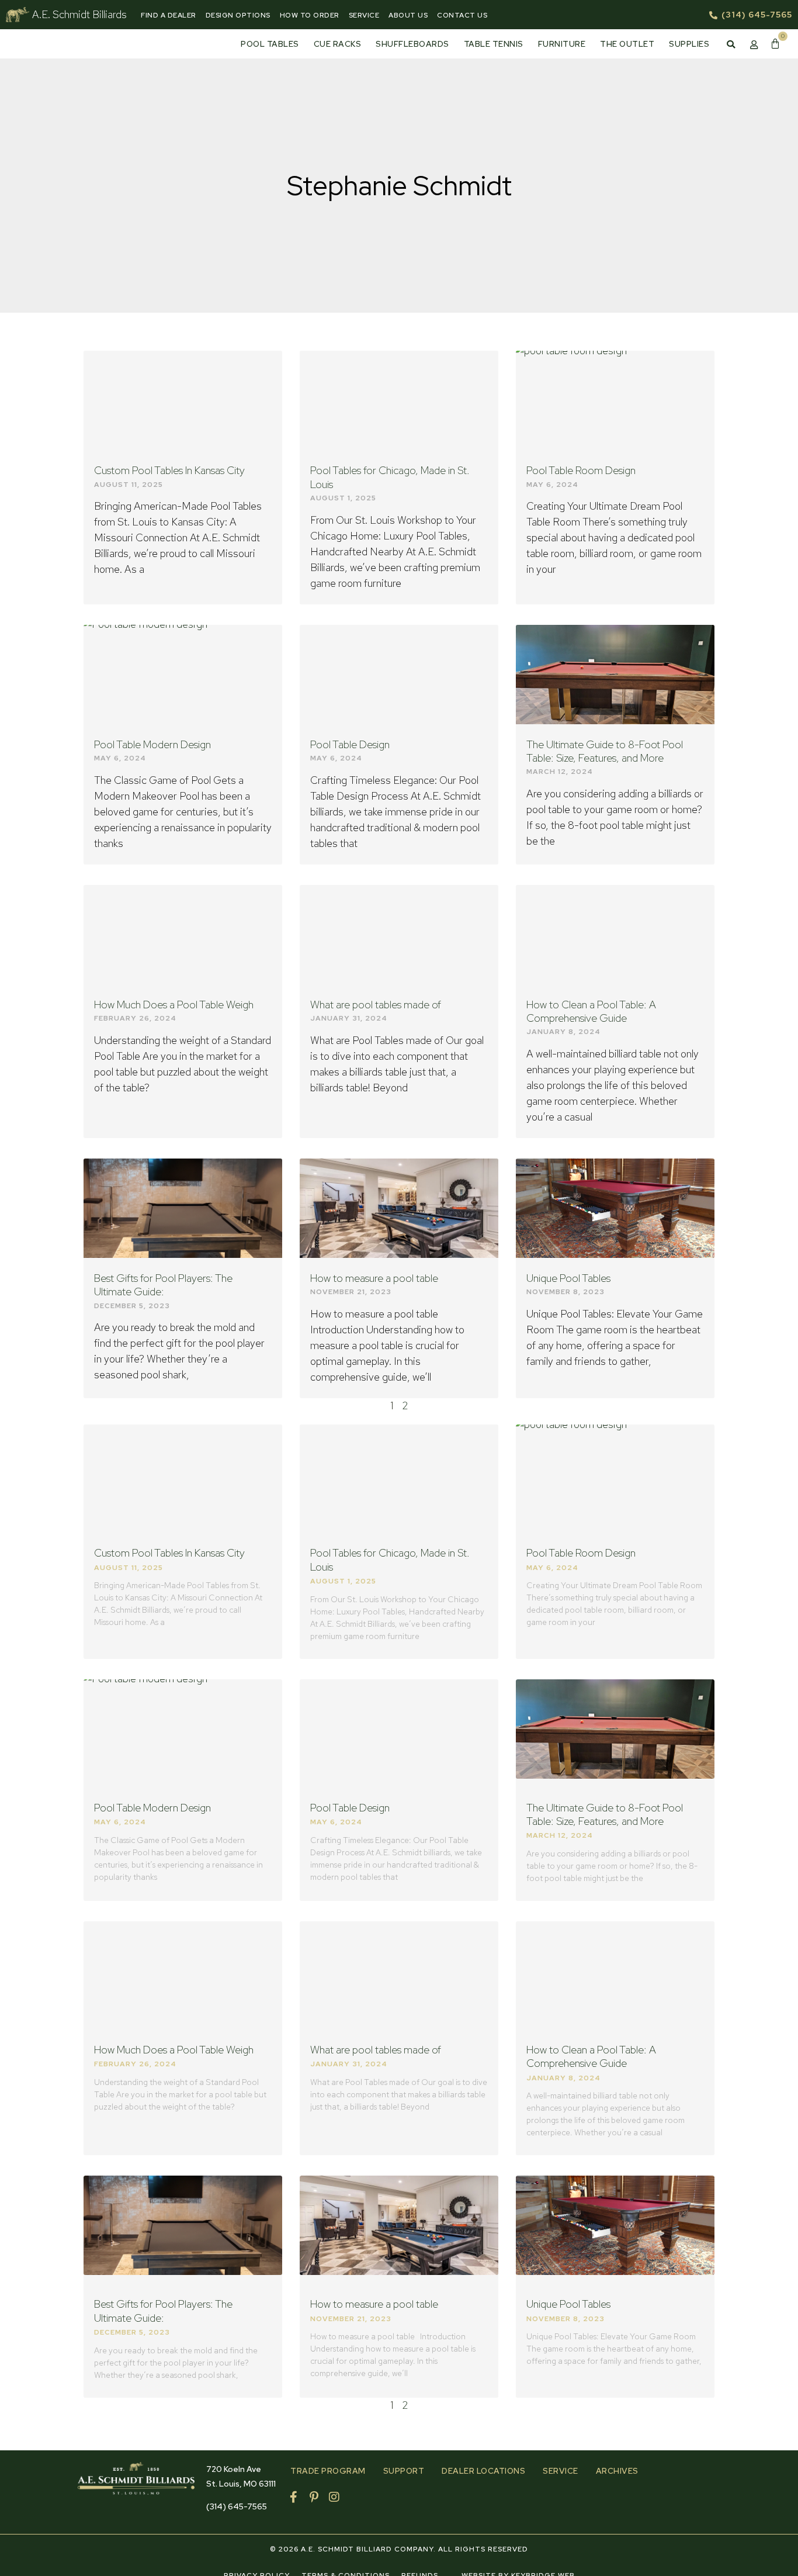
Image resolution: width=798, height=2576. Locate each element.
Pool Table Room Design (581, 470)
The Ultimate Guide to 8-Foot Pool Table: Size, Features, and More (605, 751)
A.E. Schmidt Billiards (79, 14)
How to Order (310, 15)
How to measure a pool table (374, 1278)
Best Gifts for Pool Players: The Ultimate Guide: (163, 1285)
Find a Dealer (169, 15)
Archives (617, 2471)
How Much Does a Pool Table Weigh (174, 1005)
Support (404, 2471)
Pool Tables (270, 44)
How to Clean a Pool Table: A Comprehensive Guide (591, 1011)
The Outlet (627, 44)
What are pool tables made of (376, 1005)
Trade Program (328, 2471)
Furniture (562, 44)
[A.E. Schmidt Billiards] (18, 15)
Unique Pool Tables (568, 1278)
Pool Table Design (350, 744)
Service (364, 15)
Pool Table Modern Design (152, 744)
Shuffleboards (412, 44)
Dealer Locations (483, 2471)
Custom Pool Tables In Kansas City (169, 470)
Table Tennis (494, 44)
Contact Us (462, 15)
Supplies (689, 44)
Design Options (238, 15)
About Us (408, 15)
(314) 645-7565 (237, 2506)
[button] (731, 44)
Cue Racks (338, 44)
